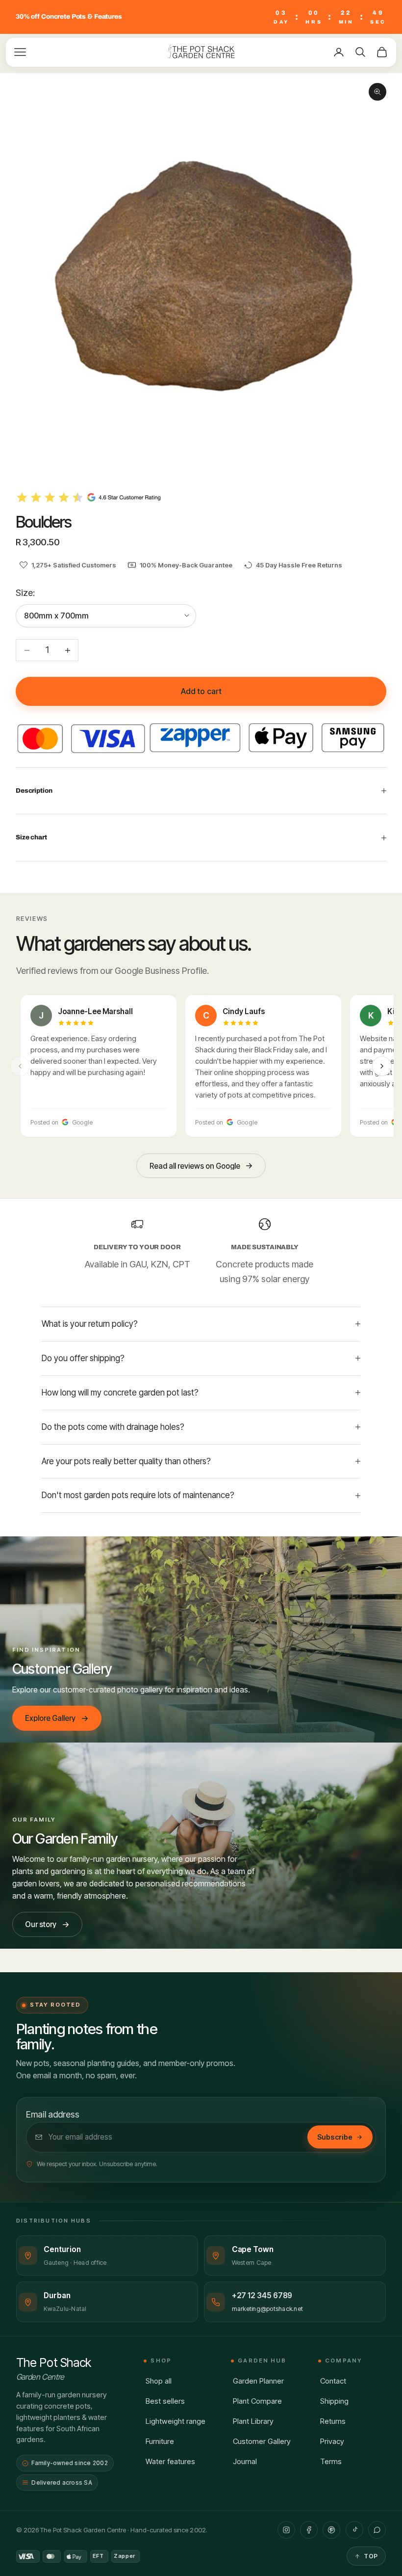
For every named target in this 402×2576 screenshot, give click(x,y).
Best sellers (165, 2401)
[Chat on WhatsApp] (377, 2530)
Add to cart (201, 691)
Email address (53, 2114)
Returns (333, 2421)
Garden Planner (258, 2381)
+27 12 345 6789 (262, 2295)
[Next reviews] (382, 1066)
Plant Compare (257, 2401)
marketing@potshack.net (268, 2309)
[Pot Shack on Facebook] (309, 2530)
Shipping (334, 2401)
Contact (333, 2381)
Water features (170, 2461)
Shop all (159, 2381)
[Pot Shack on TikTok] (354, 2530)
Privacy (332, 2441)
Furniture (160, 2441)
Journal (245, 2461)
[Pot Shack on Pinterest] (331, 2530)
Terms (331, 2461)
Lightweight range (176, 2421)
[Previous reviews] (20, 1066)
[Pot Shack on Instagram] (286, 2530)
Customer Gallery (262, 2441)
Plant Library (253, 2421)
